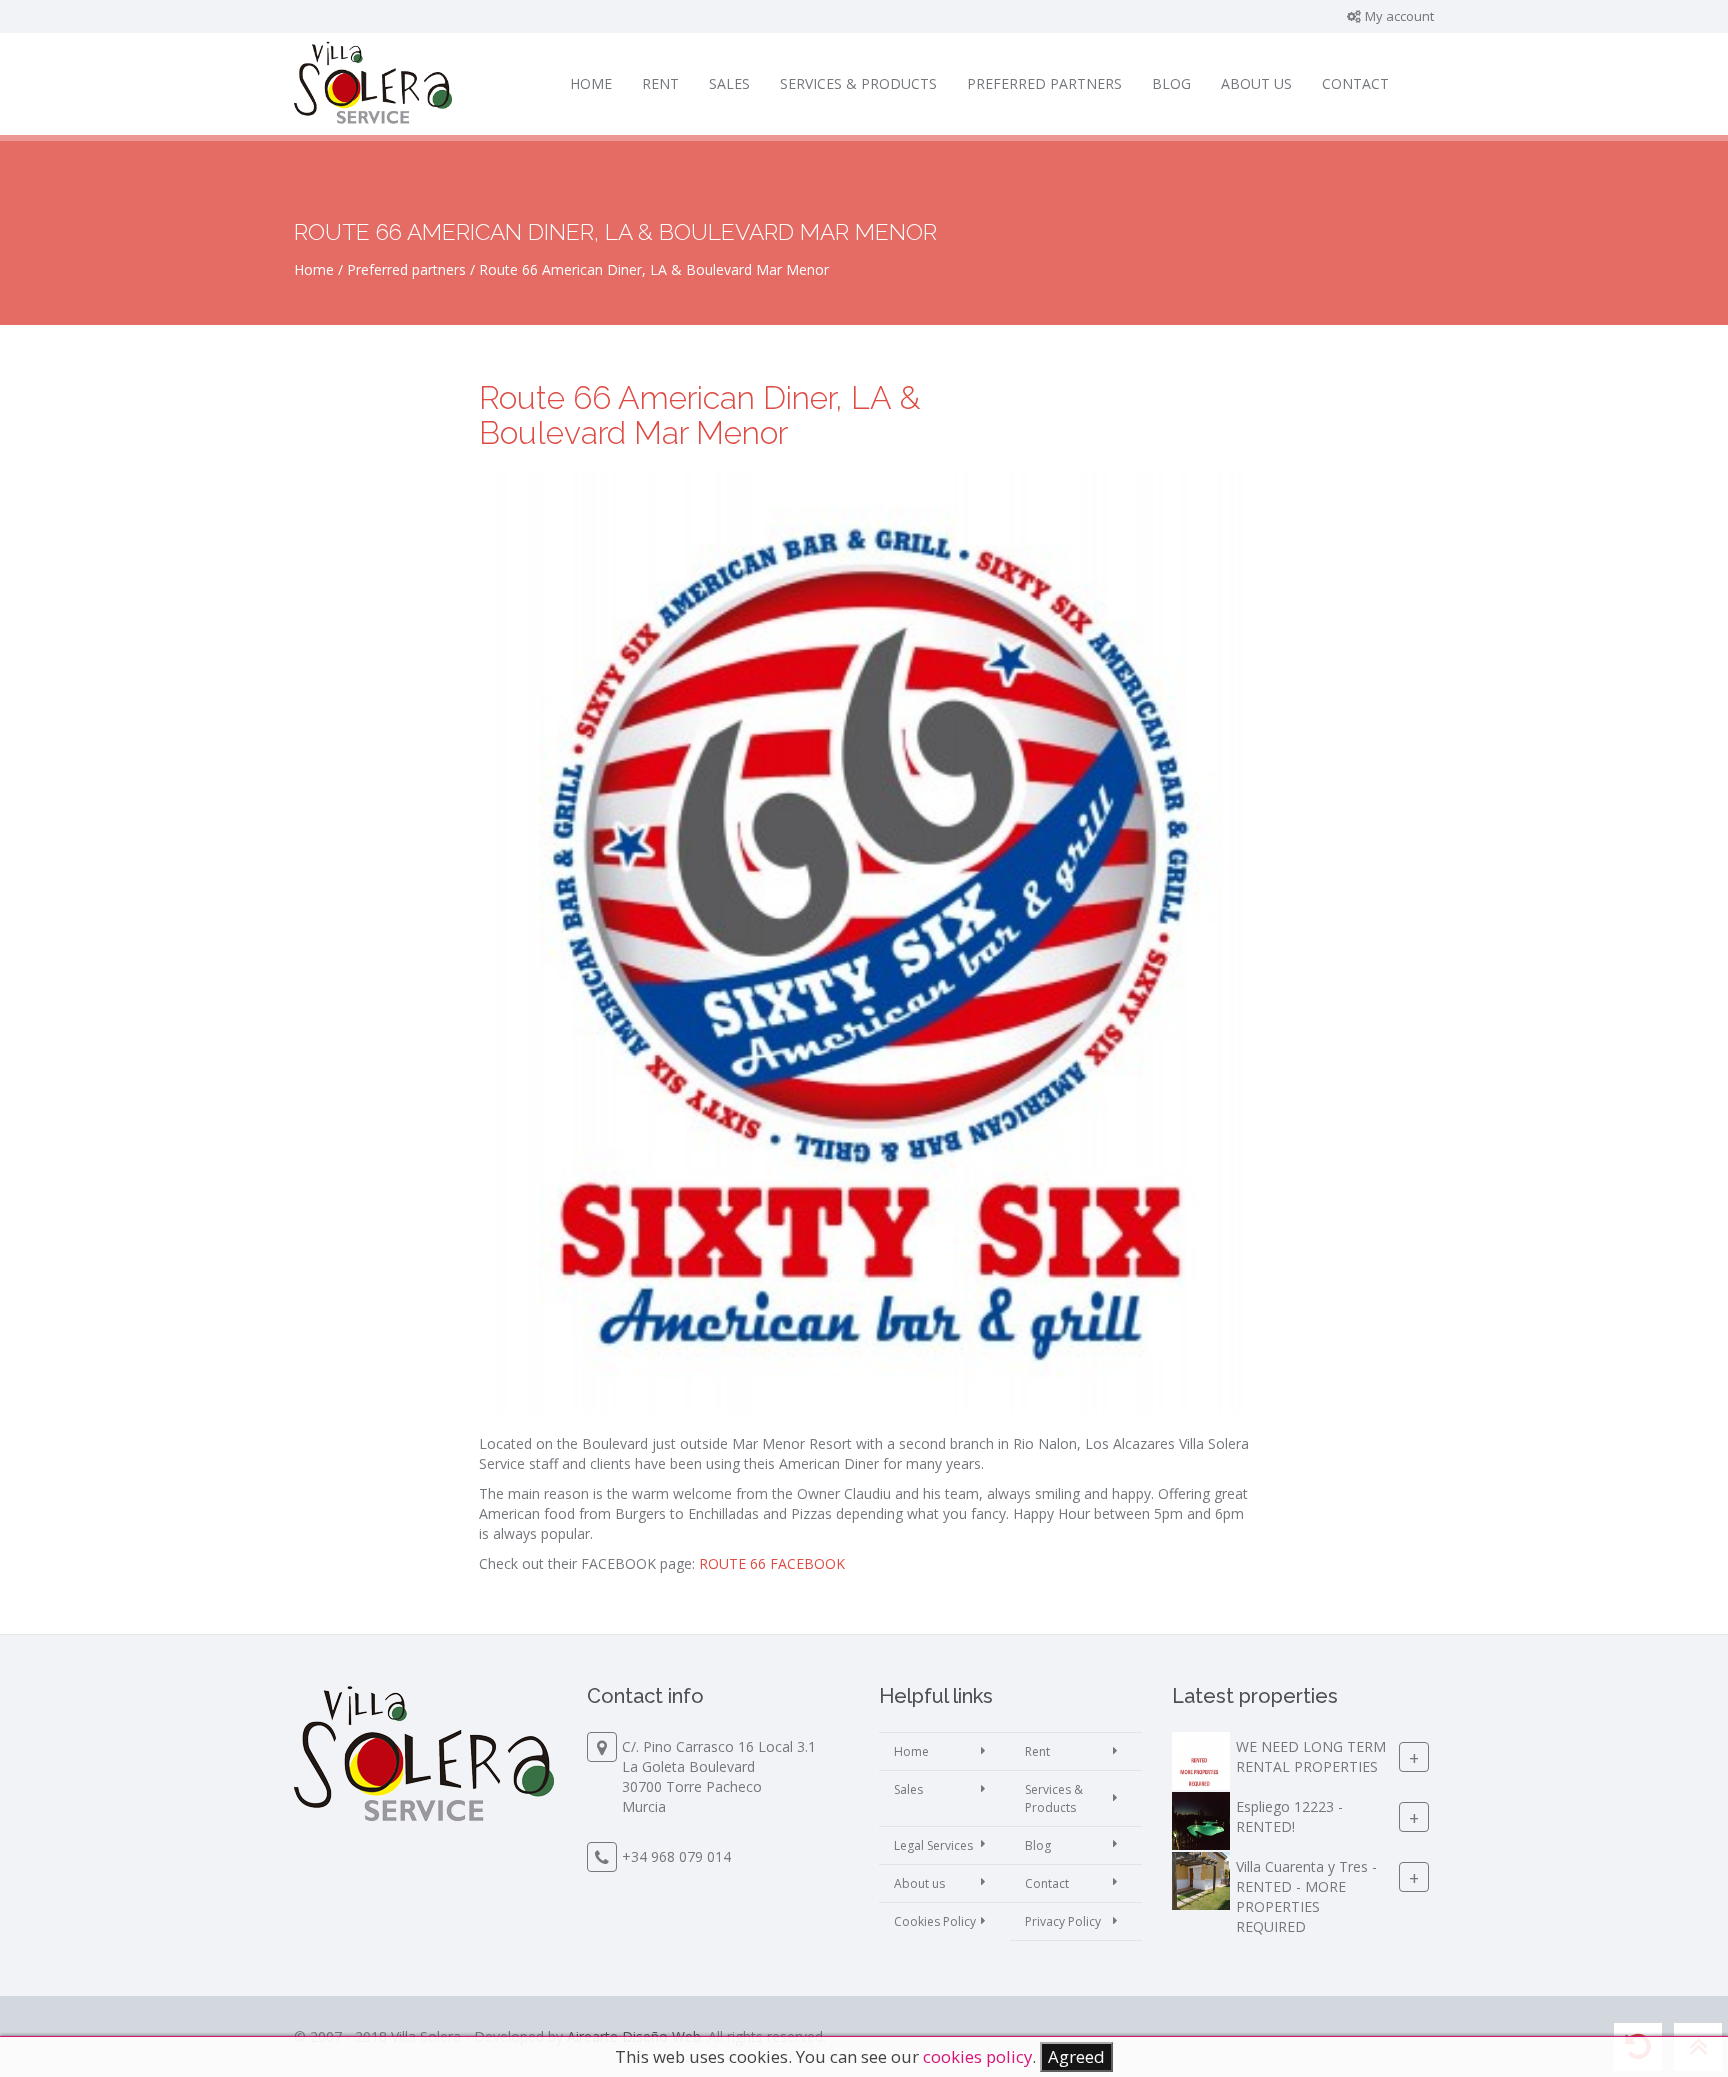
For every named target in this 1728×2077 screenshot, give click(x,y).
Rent (660, 83)
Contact (1355, 83)
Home (591, 83)
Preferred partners (1044, 83)
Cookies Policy (935, 1921)
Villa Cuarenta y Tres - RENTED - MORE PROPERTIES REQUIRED (1306, 1897)
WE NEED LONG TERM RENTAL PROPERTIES (1311, 1757)
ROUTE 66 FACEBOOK (774, 1563)
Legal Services (933, 1845)
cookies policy (977, 2056)
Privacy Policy (1063, 1921)
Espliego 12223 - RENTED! (1289, 1817)
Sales (729, 83)
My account (1398, 16)
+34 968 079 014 (676, 1856)
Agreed (1076, 2056)
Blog (1171, 83)
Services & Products (858, 83)
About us (1256, 83)
